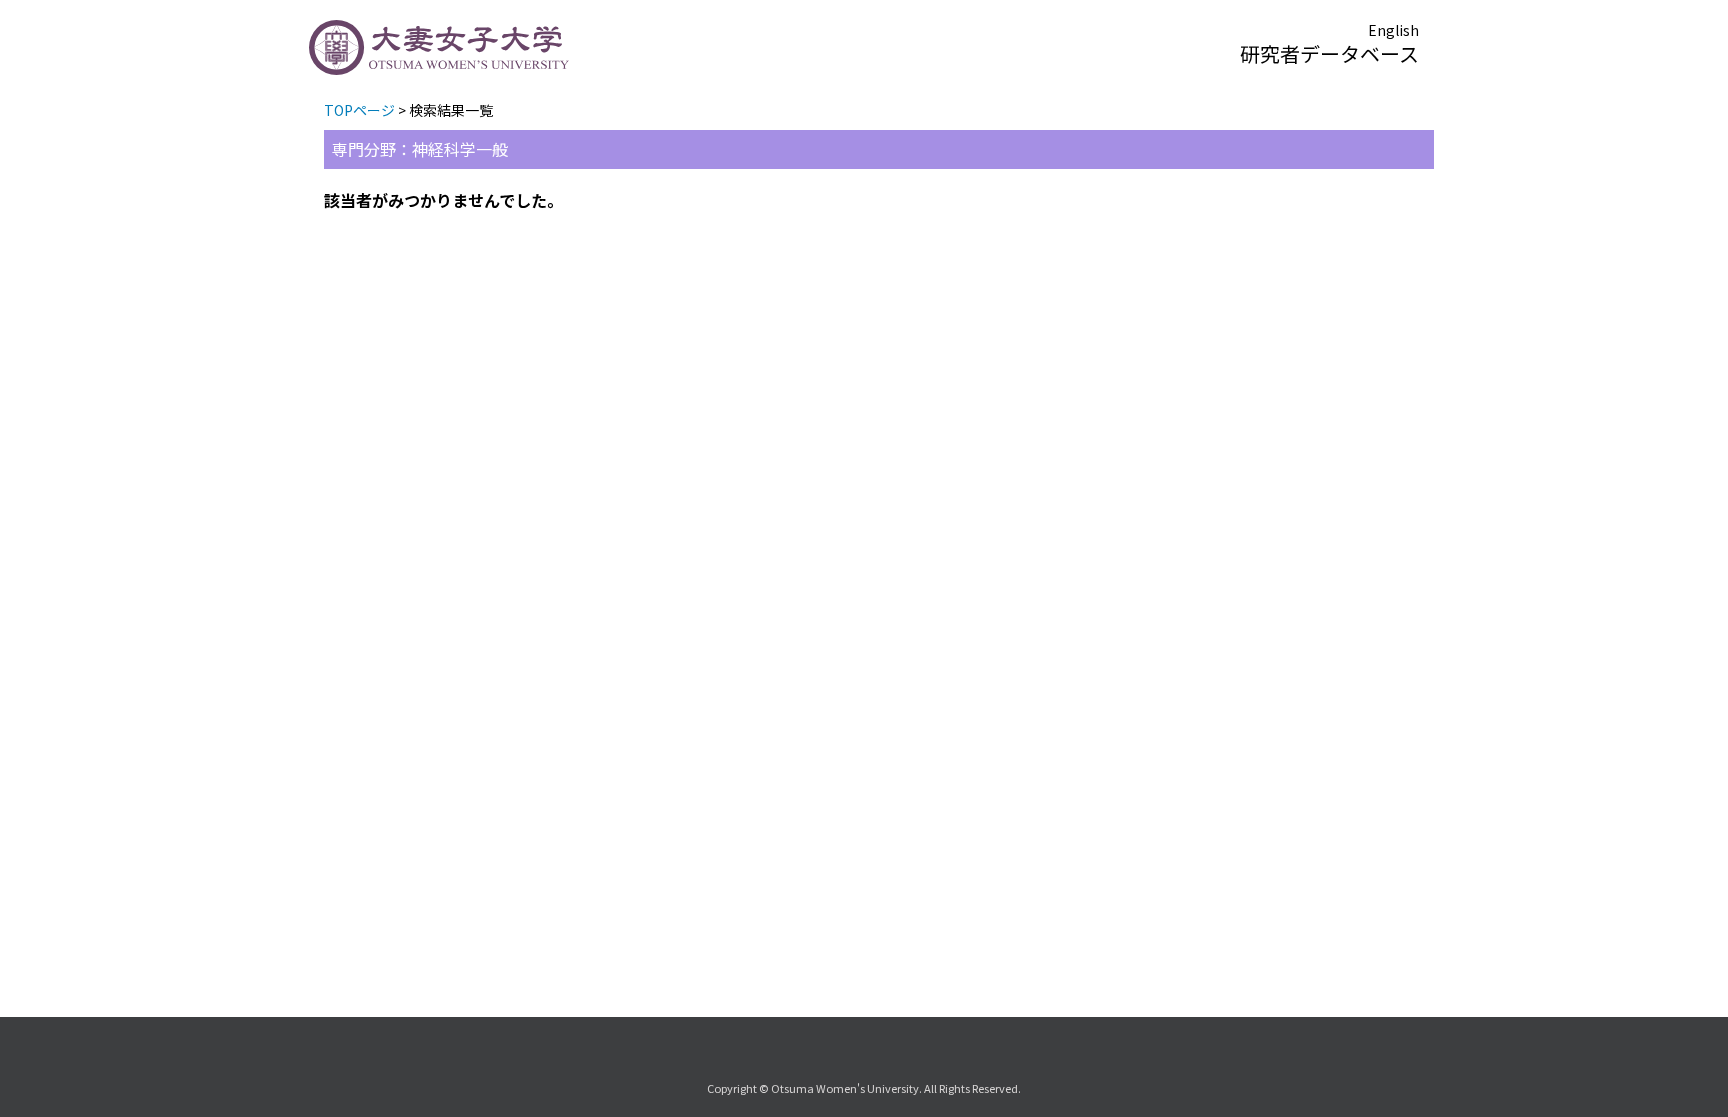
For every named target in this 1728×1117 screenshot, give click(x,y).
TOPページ (359, 110)
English (1393, 30)
